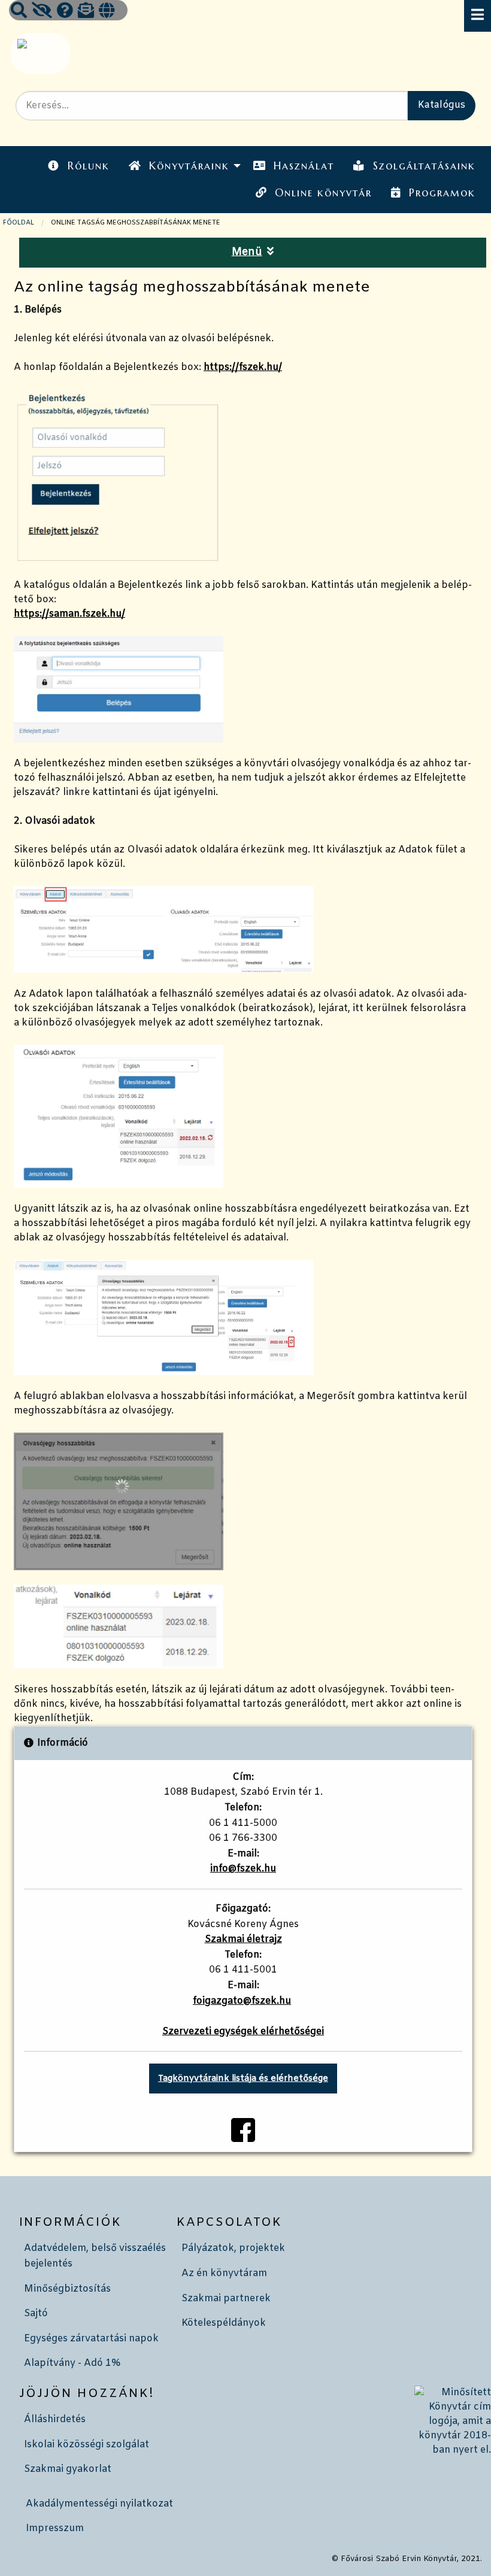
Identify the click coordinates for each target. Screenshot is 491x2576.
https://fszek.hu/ (243, 367)
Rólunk (89, 166)
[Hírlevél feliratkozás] (86, 12)
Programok (442, 193)
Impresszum (55, 2528)
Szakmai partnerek (226, 2299)
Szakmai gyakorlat (68, 2469)
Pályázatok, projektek (233, 2248)
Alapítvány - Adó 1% (72, 2363)
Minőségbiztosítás (67, 2289)
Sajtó (36, 2313)
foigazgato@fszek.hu (242, 2001)
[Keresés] (19, 12)
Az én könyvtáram (224, 2273)
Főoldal (19, 223)
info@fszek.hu (243, 1869)
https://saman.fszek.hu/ (69, 614)
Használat (304, 166)
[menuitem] (78, 166)
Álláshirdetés (55, 2419)
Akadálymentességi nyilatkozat (99, 2504)
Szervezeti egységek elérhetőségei (243, 2032)
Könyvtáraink (189, 166)
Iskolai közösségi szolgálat (87, 2445)
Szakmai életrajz (243, 1939)
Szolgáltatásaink (424, 166)
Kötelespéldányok (224, 2323)
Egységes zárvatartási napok (91, 2339)
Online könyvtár (323, 193)
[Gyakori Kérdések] (65, 12)
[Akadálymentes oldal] (42, 12)
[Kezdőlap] (39, 53)
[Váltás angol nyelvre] (107, 12)
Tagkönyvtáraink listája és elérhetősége (243, 2079)
